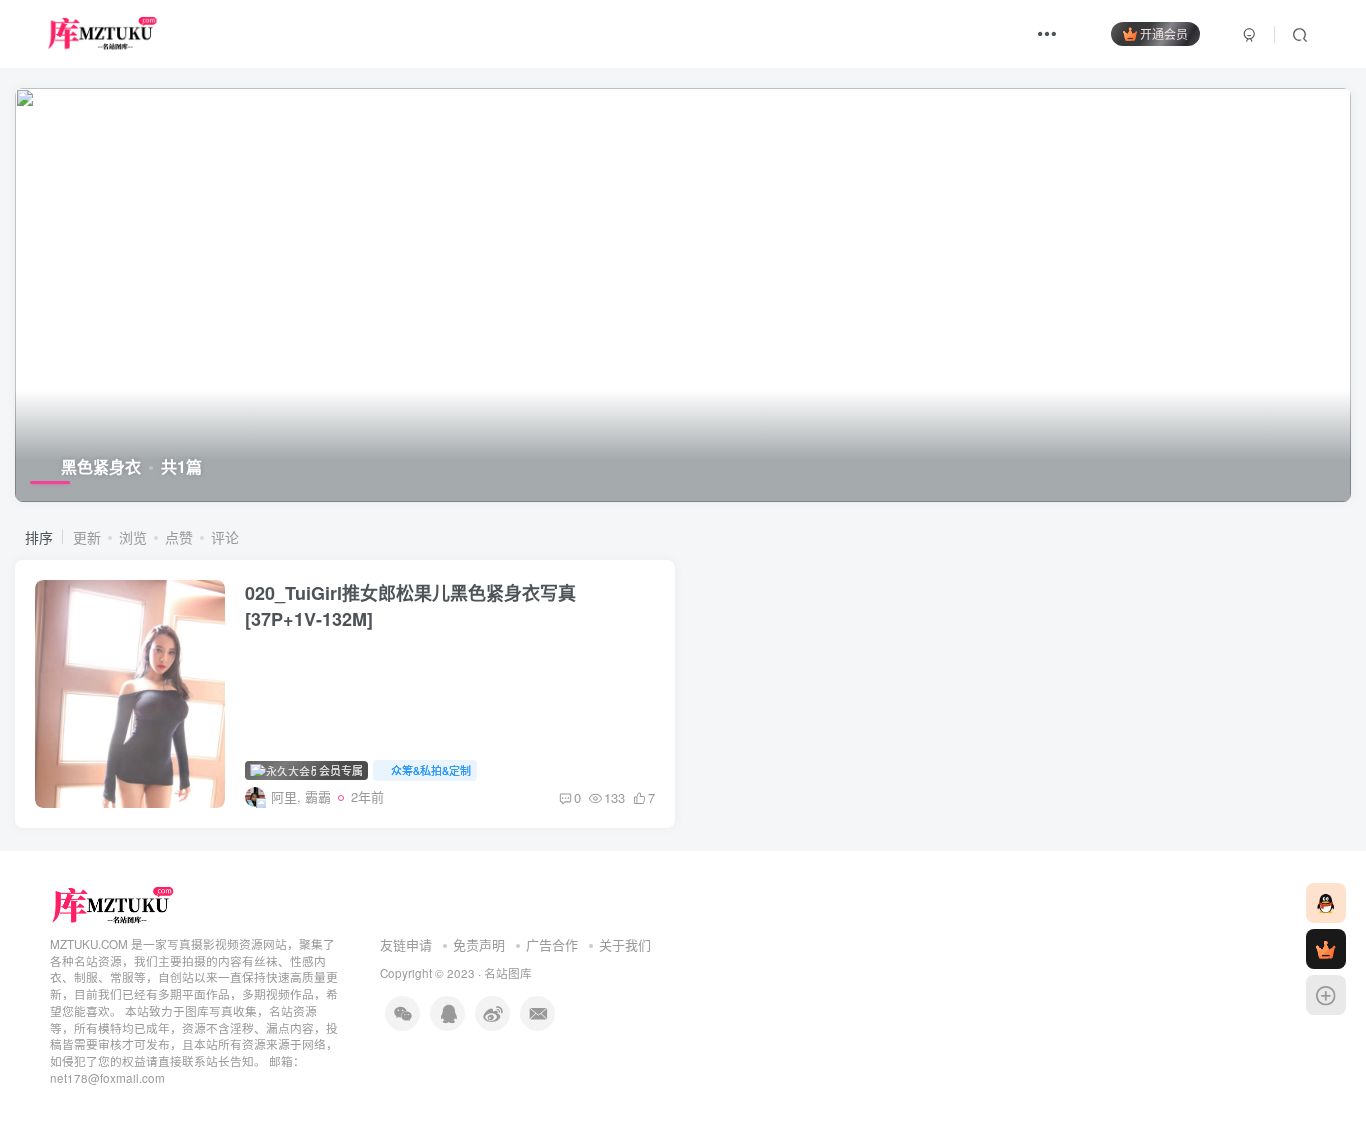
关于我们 (625, 944)
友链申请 (406, 944)
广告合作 (552, 944)
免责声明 (479, 944)
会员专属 (339, 770)
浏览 (133, 537)
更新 (87, 537)
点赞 (179, 537)
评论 (225, 537)
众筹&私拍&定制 (431, 770)
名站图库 (508, 973)
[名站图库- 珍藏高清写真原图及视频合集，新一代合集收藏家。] (113, 903)
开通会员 (1164, 33)
